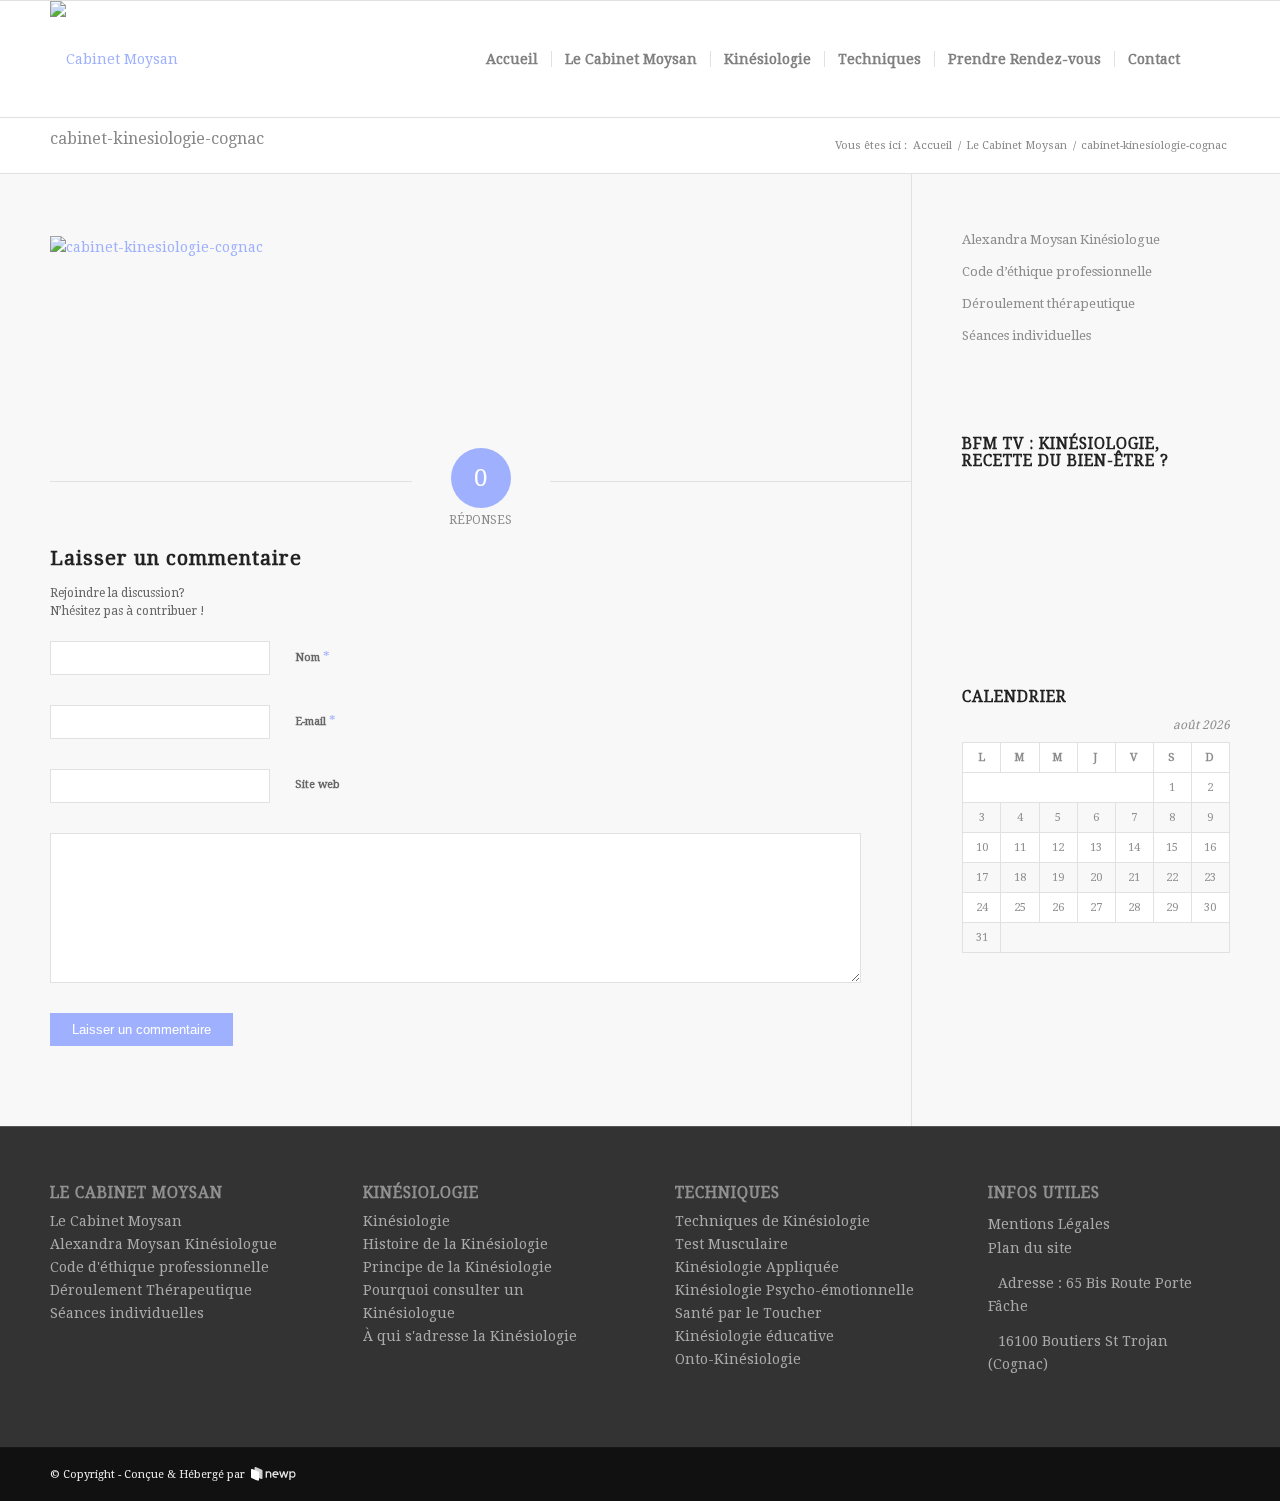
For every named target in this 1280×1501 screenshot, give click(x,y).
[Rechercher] (1211, 59)
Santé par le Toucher (748, 1313)
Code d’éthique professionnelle (1057, 271)
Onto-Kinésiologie (738, 1359)
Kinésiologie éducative (754, 1336)
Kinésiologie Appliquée (757, 1267)
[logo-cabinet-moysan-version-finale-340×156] (114, 59)
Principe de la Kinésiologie (457, 1267)
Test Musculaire (731, 1244)
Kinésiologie (406, 1221)
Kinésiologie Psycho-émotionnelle (794, 1290)
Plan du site (1030, 1248)
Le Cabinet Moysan (116, 1221)
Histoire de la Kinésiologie (455, 1244)
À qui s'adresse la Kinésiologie (470, 1336)
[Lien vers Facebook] (1215, 1473)
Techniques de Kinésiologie (772, 1221)
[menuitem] (512, 59)
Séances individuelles (1026, 335)
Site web (317, 784)
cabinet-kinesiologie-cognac (157, 138)
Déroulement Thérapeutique (151, 1290)
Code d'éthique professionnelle (159, 1267)
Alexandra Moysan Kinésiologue (1061, 239)
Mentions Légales (1049, 1224)
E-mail (315, 720)
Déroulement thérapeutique (1048, 303)
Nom (312, 656)
